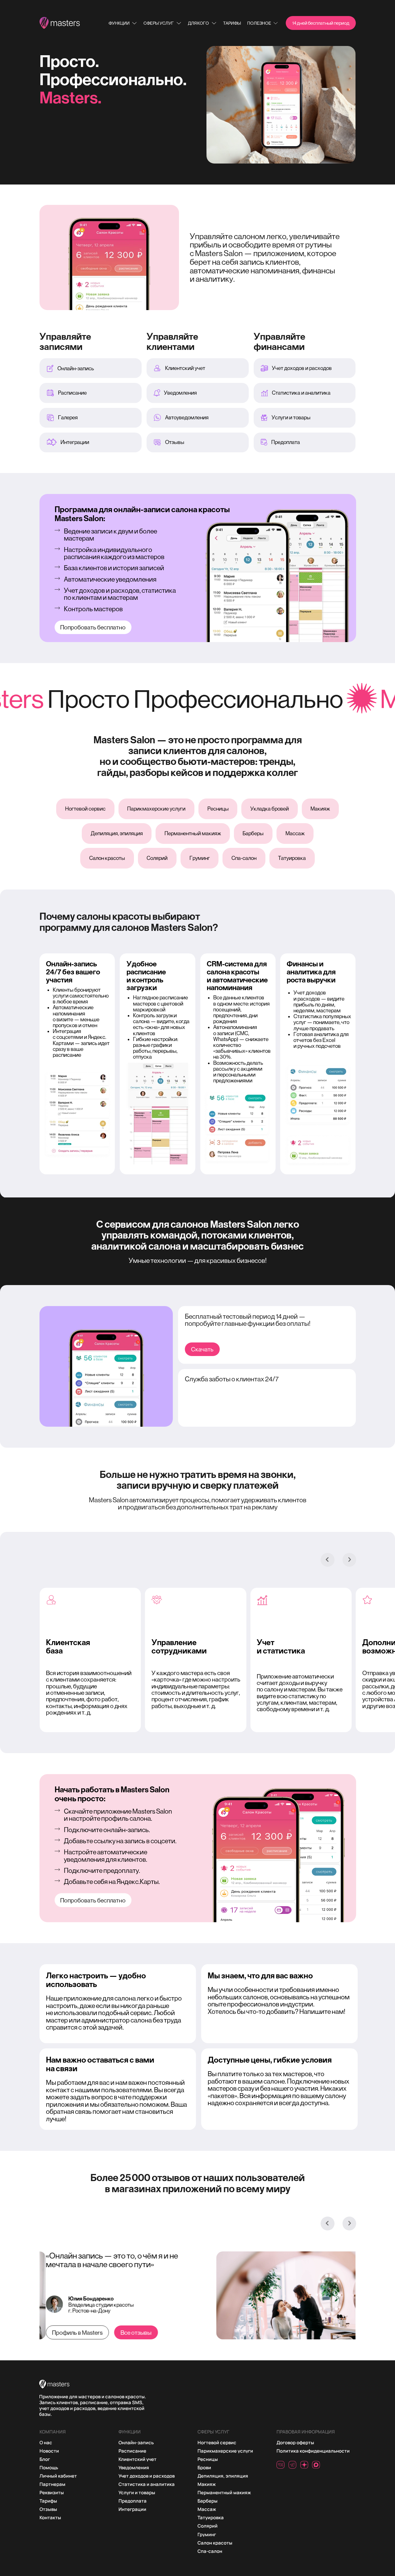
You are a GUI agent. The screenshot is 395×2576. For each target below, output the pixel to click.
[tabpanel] (92, 1706)
